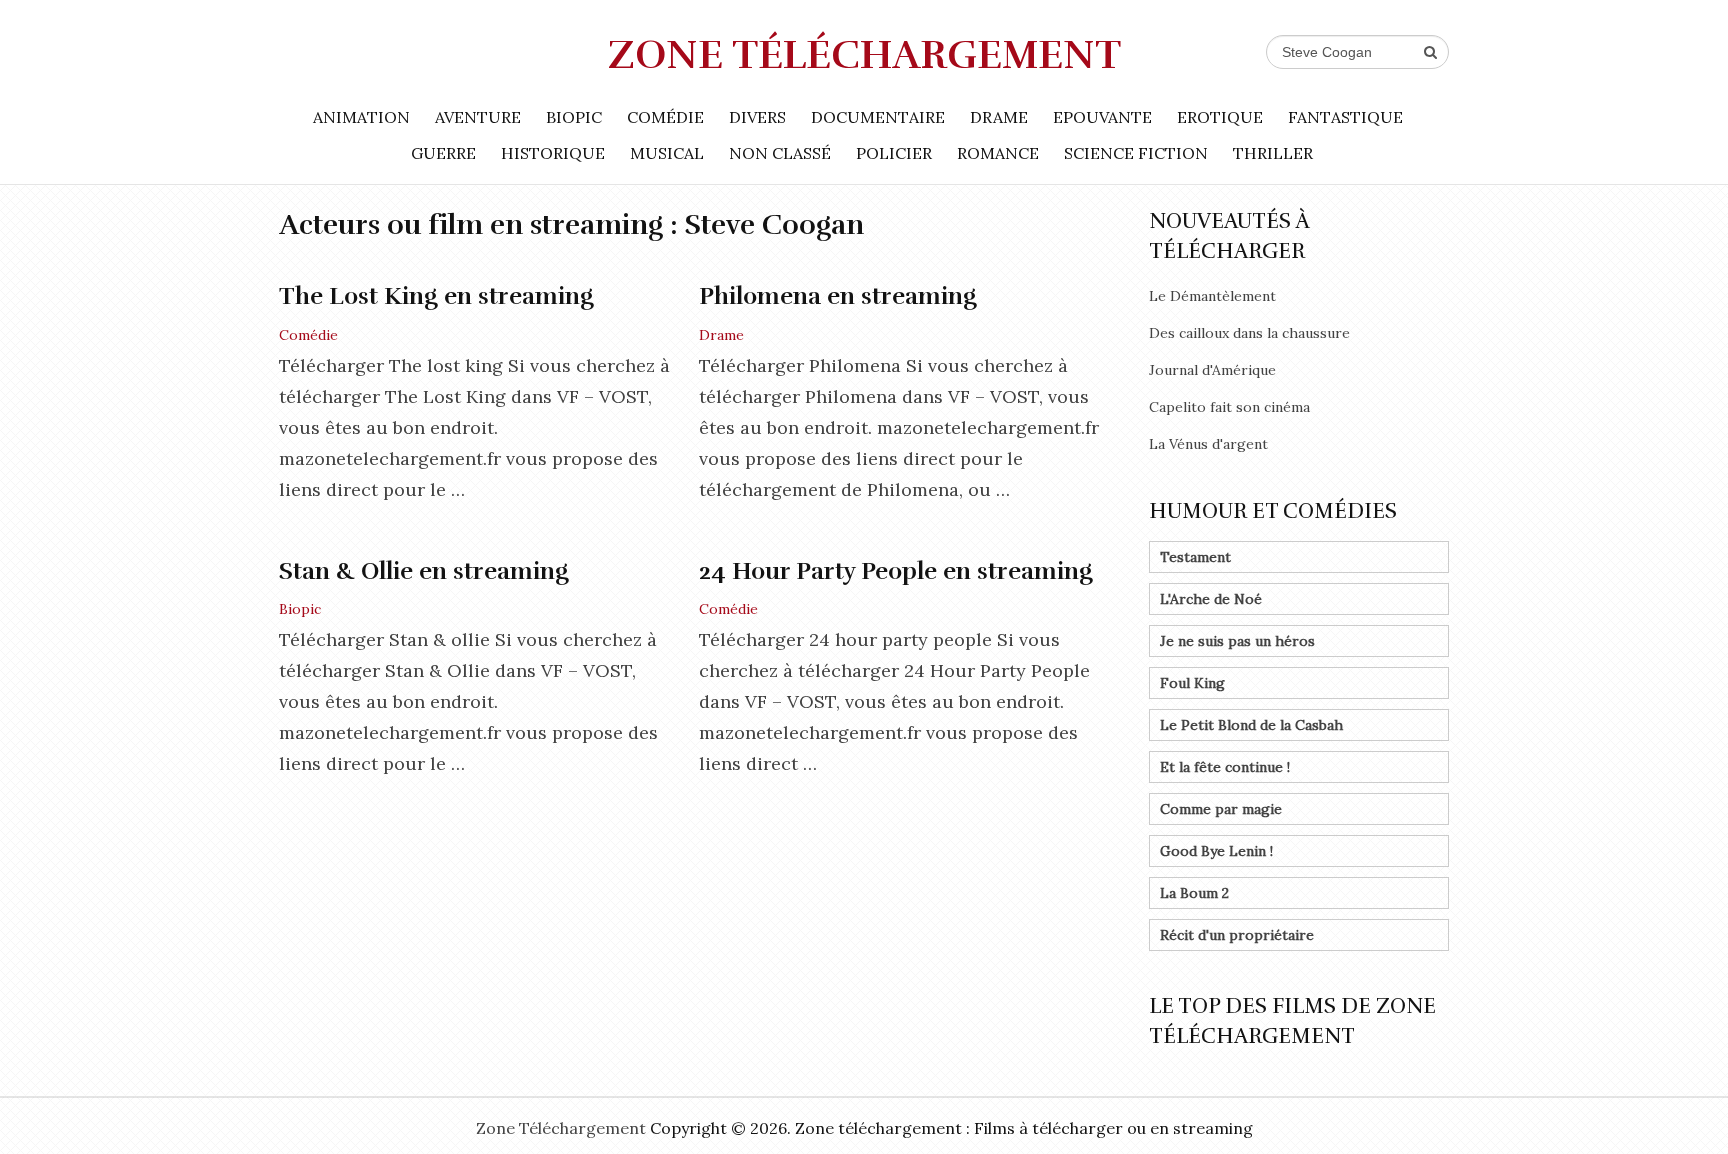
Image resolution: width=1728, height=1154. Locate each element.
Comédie (665, 117)
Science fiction (1136, 153)
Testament (1195, 557)
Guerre (443, 153)
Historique (553, 153)
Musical (667, 153)
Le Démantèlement (1212, 296)
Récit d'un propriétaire (1237, 935)
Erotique (1220, 117)
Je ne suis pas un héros (1237, 641)
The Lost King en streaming (436, 296)
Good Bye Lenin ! (1216, 851)
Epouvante (1102, 117)
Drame (999, 117)
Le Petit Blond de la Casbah (1251, 725)
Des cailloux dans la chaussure (1249, 333)
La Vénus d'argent (1208, 444)
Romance (998, 153)
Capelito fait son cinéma (1229, 407)
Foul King (1192, 683)
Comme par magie (1221, 809)
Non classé (780, 153)
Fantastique (1345, 117)
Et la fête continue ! (1225, 767)
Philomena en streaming (838, 296)
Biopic (574, 117)
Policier (894, 153)
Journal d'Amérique (1212, 370)
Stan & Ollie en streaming (424, 571)
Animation (361, 117)
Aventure (478, 117)
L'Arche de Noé (1211, 599)
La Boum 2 (1194, 893)
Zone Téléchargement (864, 55)
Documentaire (878, 117)
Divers (757, 117)
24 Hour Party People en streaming (896, 571)
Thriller (1273, 153)
